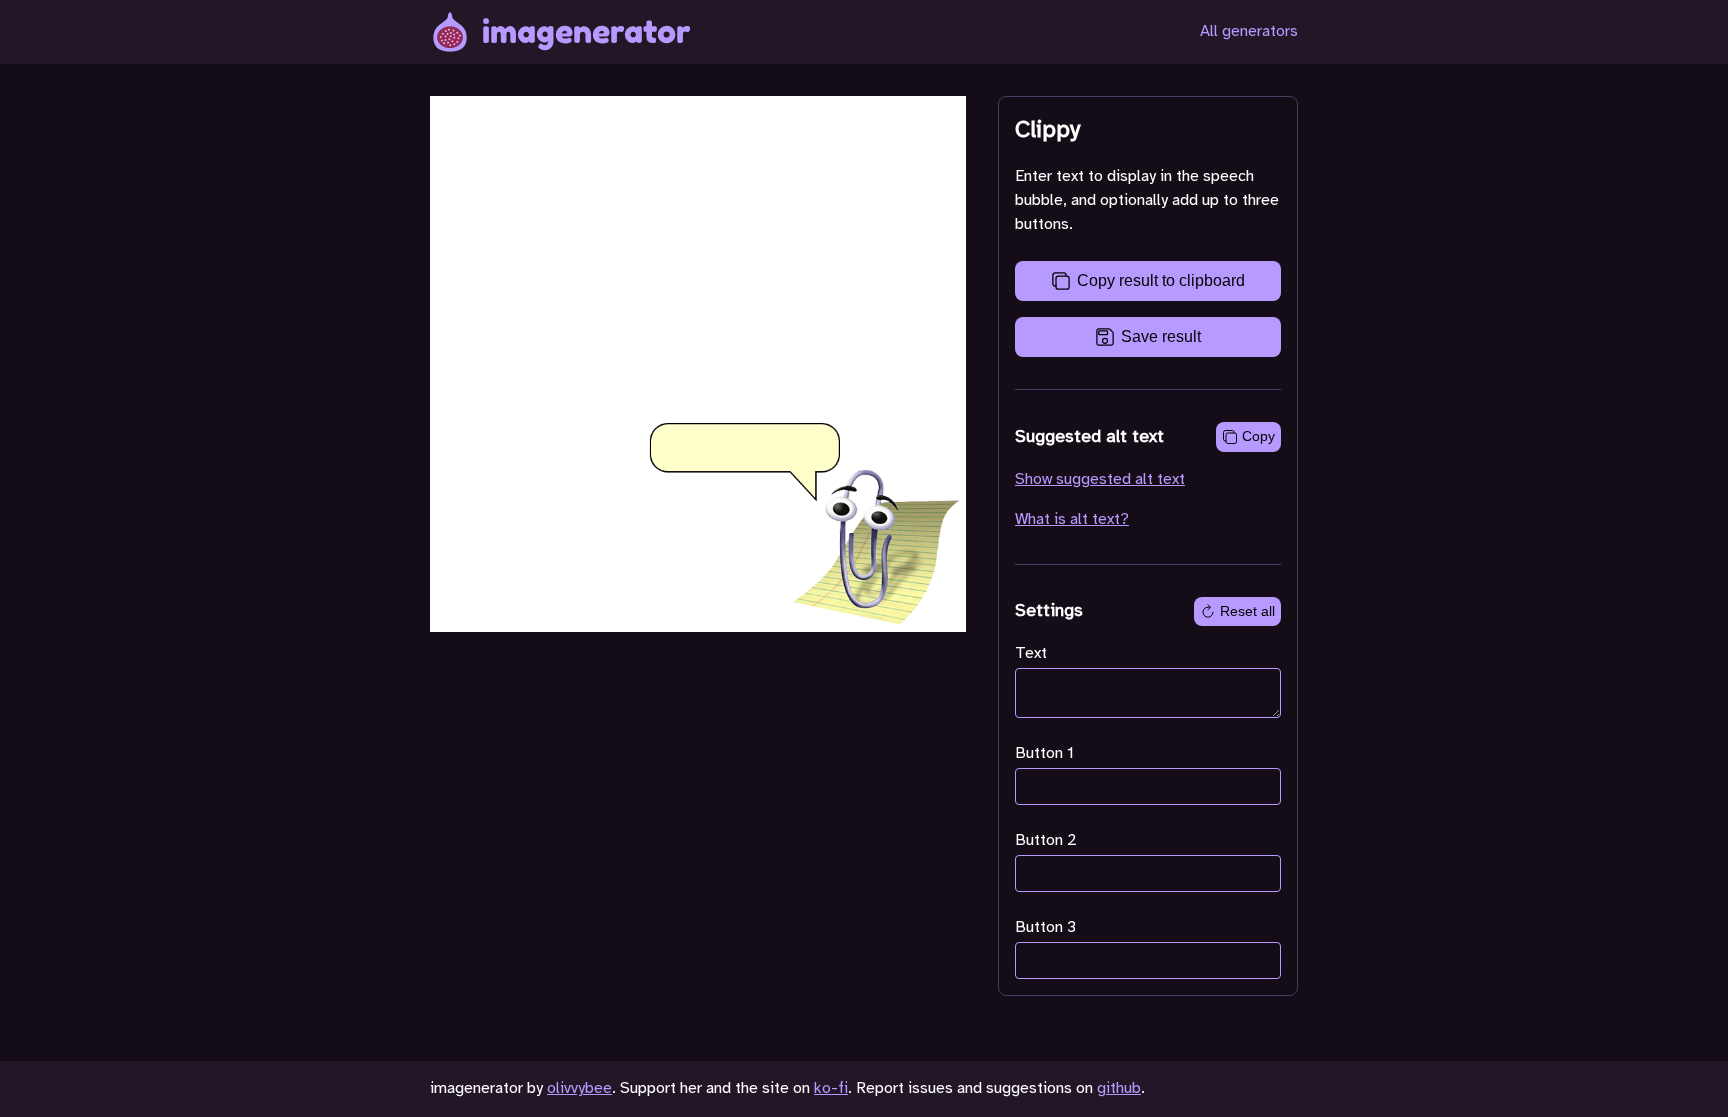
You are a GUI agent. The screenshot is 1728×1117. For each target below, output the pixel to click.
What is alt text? (1072, 519)
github (1119, 1088)
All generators (1249, 31)
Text (1031, 653)
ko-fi (831, 1088)
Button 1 (1044, 753)
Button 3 (1045, 927)
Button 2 (1046, 840)
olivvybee (579, 1088)
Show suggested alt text (1100, 479)
